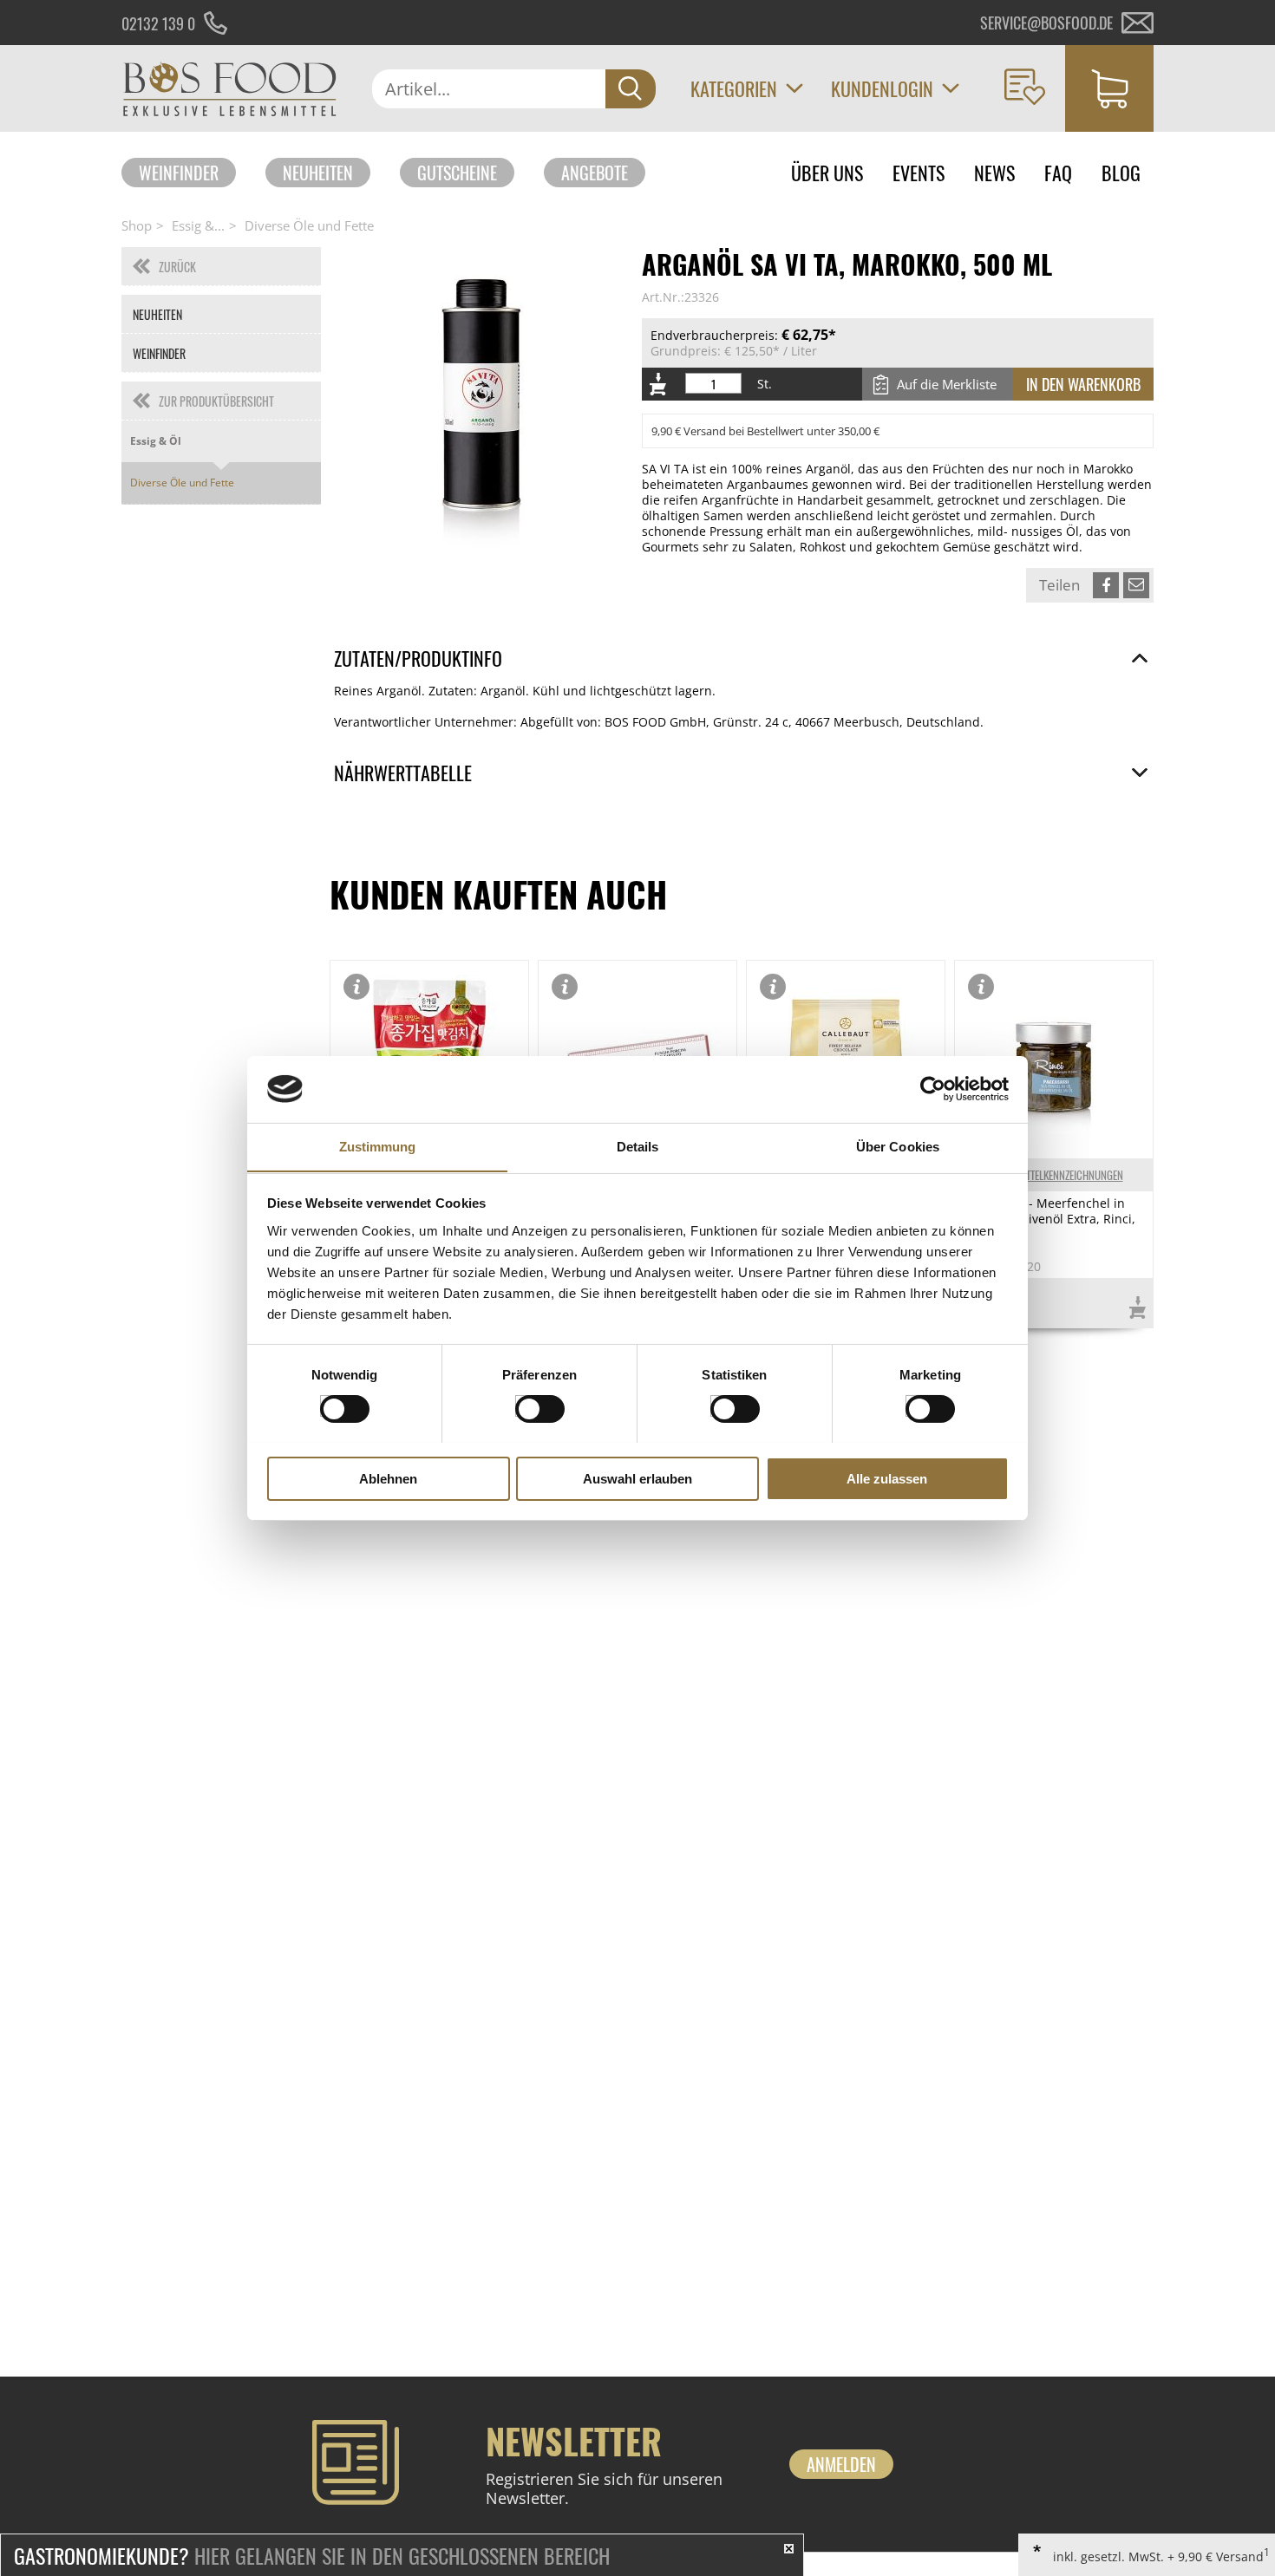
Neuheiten (318, 173)
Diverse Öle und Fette (309, 225)
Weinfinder (179, 173)
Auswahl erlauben (637, 1478)
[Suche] (631, 89)
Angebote (595, 173)
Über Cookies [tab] (898, 1146)
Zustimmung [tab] (378, 1146)
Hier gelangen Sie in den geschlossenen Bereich (312, 2555)
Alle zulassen (887, 1478)
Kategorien (734, 88)
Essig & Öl (156, 441)
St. (765, 384)
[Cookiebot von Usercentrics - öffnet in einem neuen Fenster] (933, 1089)
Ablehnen (388, 1478)
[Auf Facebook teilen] (1106, 585)
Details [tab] (638, 1146)
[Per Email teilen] (1136, 585)
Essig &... (198, 225)
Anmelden (841, 2464)
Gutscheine (457, 173)
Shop (137, 225)
